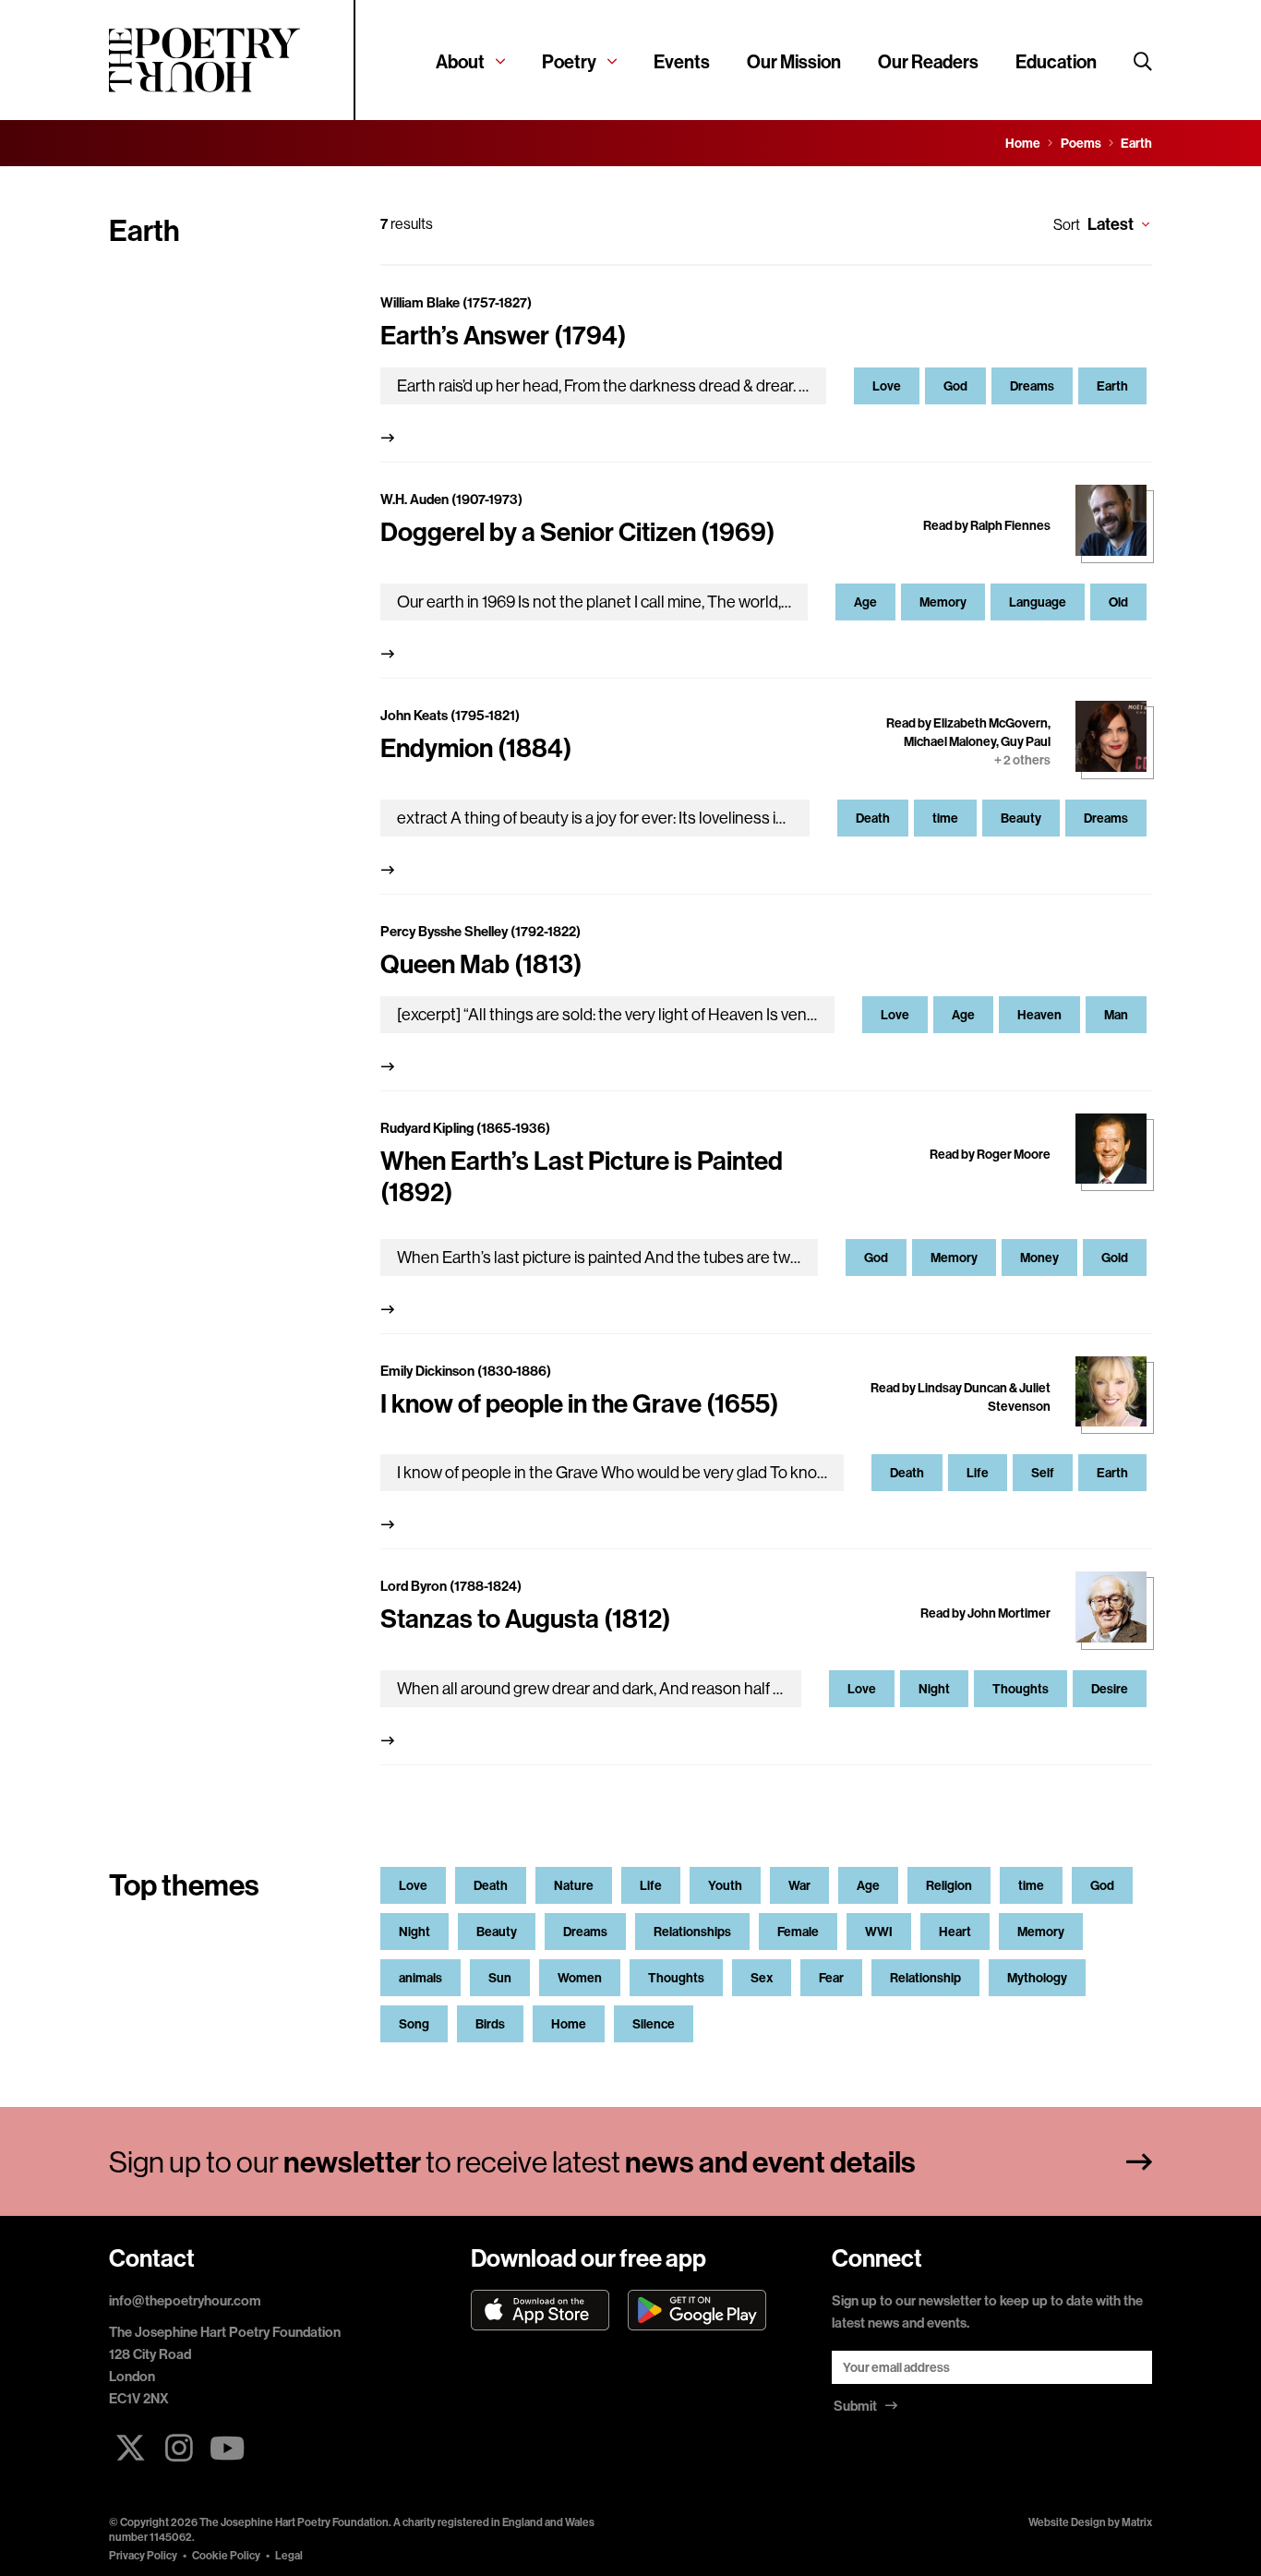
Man (1116, 1015)
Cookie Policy (226, 2555)
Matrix (1137, 2522)
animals (420, 1978)
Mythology (1037, 1978)
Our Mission (794, 61)
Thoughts (1021, 1689)
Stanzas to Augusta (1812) (526, 1618)
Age (865, 602)
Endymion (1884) (476, 747)
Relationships (692, 1932)
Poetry (569, 61)
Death (873, 818)
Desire (1110, 1689)
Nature (574, 1885)
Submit (857, 2406)
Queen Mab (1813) (481, 963)
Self (1043, 1473)
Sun (500, 1978)
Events (682, 61)
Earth (1112, 386)
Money (1039, 1258)
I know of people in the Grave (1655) (580, 1403)
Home (569, 2024)
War (799, 1885)
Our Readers (928, 61)
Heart (955, 1932)
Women (580, 1978)
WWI (879, 1932)
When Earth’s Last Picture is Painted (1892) (582, 1176)
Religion (949, 1885)
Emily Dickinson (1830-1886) (466, 1371)
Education (1056, 61)
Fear (831, 1978)
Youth (725, 1885)
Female (798, 1932)
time (945, 818)
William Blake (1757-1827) (456, 302)
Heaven (1039, 1015)
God (955, 386)
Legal (289, 2555)
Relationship (925, 1978)
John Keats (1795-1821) (450, 715)
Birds (490, 2024)
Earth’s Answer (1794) (504, 335)
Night (934, 1689)
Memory (943, 602)
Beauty (1021, 818)
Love (887, 386)
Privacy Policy (143, 2555)
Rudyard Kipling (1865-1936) (465, 1128)
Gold (1115, 1258)
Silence (654, 2024)
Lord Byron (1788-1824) (451, 1586)
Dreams (1032, 386)
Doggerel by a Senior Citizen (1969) (578, 531)
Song (414, 2024)
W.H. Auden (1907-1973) (451, 499)
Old (1118, 602)
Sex (762, 1978)
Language (1038, 602)
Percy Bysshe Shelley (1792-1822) (480, 931)
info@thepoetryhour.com (185, 2300)
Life (978, 1473)
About (460, 61)
